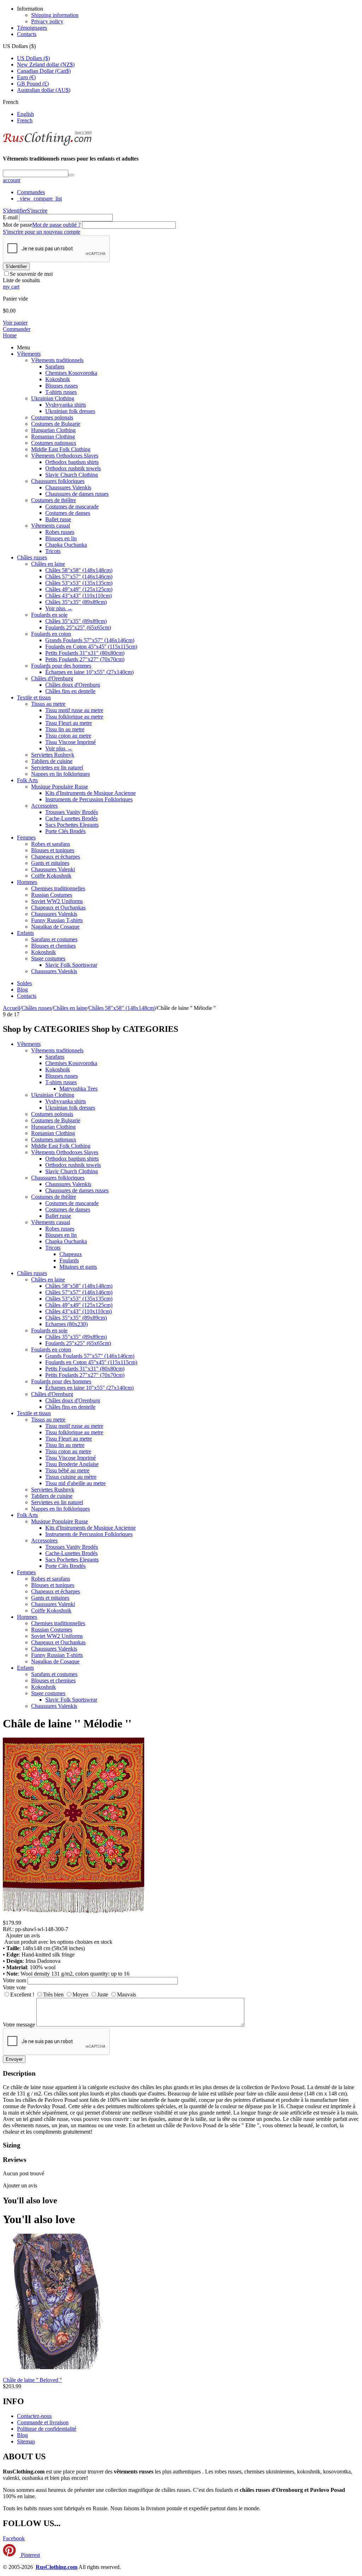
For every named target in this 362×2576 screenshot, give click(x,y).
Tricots (53, 551)
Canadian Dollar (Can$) (44, 71)
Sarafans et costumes (54, 939)
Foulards (69, 1260)
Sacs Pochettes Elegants (72, 825)
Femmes (26, 838)
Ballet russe (58, 519)
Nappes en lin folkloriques (60, 774)
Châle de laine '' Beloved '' (32, 2380)
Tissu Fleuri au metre (69, 723)
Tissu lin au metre (65, 729)
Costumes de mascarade (72, 507)
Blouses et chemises (53, 946)
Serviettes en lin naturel (57, 767)
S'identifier (15, 211)
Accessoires (44, 806)
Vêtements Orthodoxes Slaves (65, 456)
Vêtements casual (51, 526)
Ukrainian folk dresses (70, 411)
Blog (22, 990)
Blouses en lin (61, 538)
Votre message (19, 2025)
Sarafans (55, 367)
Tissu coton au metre (68, 736)
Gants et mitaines (50, 863)
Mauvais (127, 1994)
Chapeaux (71, 1254)
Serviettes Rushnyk (53, 755)
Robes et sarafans (51, 844)
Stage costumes (48, 958)
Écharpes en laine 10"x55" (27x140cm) (89, 672)
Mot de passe (17, 225)
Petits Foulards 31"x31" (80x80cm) (85, 653)
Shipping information (55, 15)
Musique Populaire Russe (60, 787)
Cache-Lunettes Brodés (71, 818)
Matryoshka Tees (78, 1089)
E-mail (10, 217)
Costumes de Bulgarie (56, 424)
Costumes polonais (52, 417)
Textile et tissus (34, 697)
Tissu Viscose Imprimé (71, 742)
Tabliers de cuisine (52, 761)
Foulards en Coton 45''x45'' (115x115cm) (91, 647)
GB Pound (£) (33, 84)
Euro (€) (26, 77)
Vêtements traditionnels (57, 360)
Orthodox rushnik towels (73, 468)
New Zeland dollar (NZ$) (46, 65)
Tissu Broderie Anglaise (72, 1464)
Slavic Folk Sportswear (71, 965)
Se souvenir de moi (31, 274)
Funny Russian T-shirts (57, 920)
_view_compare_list (39, 199)
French (25, 120)
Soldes (24, 983)
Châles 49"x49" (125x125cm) (79, 589)
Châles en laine (48, 564)
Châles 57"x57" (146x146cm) (79, 577)
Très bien (53, 1994)
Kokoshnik (58, 379)
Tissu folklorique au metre (74, 717)
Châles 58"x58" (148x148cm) (79, 570)
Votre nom (14, 1980)
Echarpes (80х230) (66, 1324)
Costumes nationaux (54, 443)
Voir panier (15, 323)
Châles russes (32, 557)
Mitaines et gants (78, 1267)
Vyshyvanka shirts (66, 405)
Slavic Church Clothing (72, 475)
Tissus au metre (48, 704)
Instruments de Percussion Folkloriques (89, 799)
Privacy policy (47, 21)
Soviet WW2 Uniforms (57, 901)
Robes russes (60, 532)
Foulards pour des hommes (61, 666)
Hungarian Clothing (53, 430)
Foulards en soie (49, 615)
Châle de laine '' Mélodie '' (67, 1723)
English (25, 114)
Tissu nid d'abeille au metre (75, 1483)
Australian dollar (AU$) (44, 90)
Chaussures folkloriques (58, 481)
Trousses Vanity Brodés (72, 812)
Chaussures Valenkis (68, 487)
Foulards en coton (51, 634)
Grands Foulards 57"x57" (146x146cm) (90, 640)
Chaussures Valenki (53, 869)
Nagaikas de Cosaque (55, 927)
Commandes (31, 192)
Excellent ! (22, 1994)
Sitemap (26, 2441)
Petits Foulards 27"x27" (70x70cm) (85, 659)
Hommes (27, 882)
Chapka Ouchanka (66, 545)
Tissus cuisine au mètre (71, 1477)
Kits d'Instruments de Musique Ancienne (90, 793)
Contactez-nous (34, 2416)
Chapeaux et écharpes (56, 857)
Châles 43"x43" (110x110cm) (78, 596)
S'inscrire (37, 211)
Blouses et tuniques (53, 850)
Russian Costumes (52, 895)
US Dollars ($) (33, 58)
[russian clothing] (47, 145)
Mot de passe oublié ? (56, 225)
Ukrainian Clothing (53, 398)
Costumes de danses (68, 513)
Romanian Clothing (53, 437)
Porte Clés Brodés (65, 831)
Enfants (25, 933)
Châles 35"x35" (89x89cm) (76, 602)
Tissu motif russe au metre (74, 710)
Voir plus (59, 608)
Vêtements (29, 354)
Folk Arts (27, 780)
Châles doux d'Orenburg (73, 685)
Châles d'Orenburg (52, 678)
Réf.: (8, 1929)
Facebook (14, 2538)
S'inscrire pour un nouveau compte (42, 232)
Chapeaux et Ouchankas (58, 908)
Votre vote (14, 1987)
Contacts (27, 34)
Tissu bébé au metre (67, 1470)
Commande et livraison (43, 2422)
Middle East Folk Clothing (61, 449)
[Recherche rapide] (71, 175)
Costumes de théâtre (54, 500)
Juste (103, 1994)
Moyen (80, 1994)
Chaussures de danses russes (77, 494)
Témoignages (32, 28)
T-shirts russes (61, 392)
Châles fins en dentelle (70, 691)
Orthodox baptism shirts (72, 462)
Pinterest (30, 2555)
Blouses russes (62, 386)
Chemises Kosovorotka (71, 373)
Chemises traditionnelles (58, 888)
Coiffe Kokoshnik (51, 876)
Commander (17, 329)
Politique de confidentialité (47, 2429)
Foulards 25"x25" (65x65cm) (78, 627)
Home (10, 335)
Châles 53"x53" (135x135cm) (79, 583)
